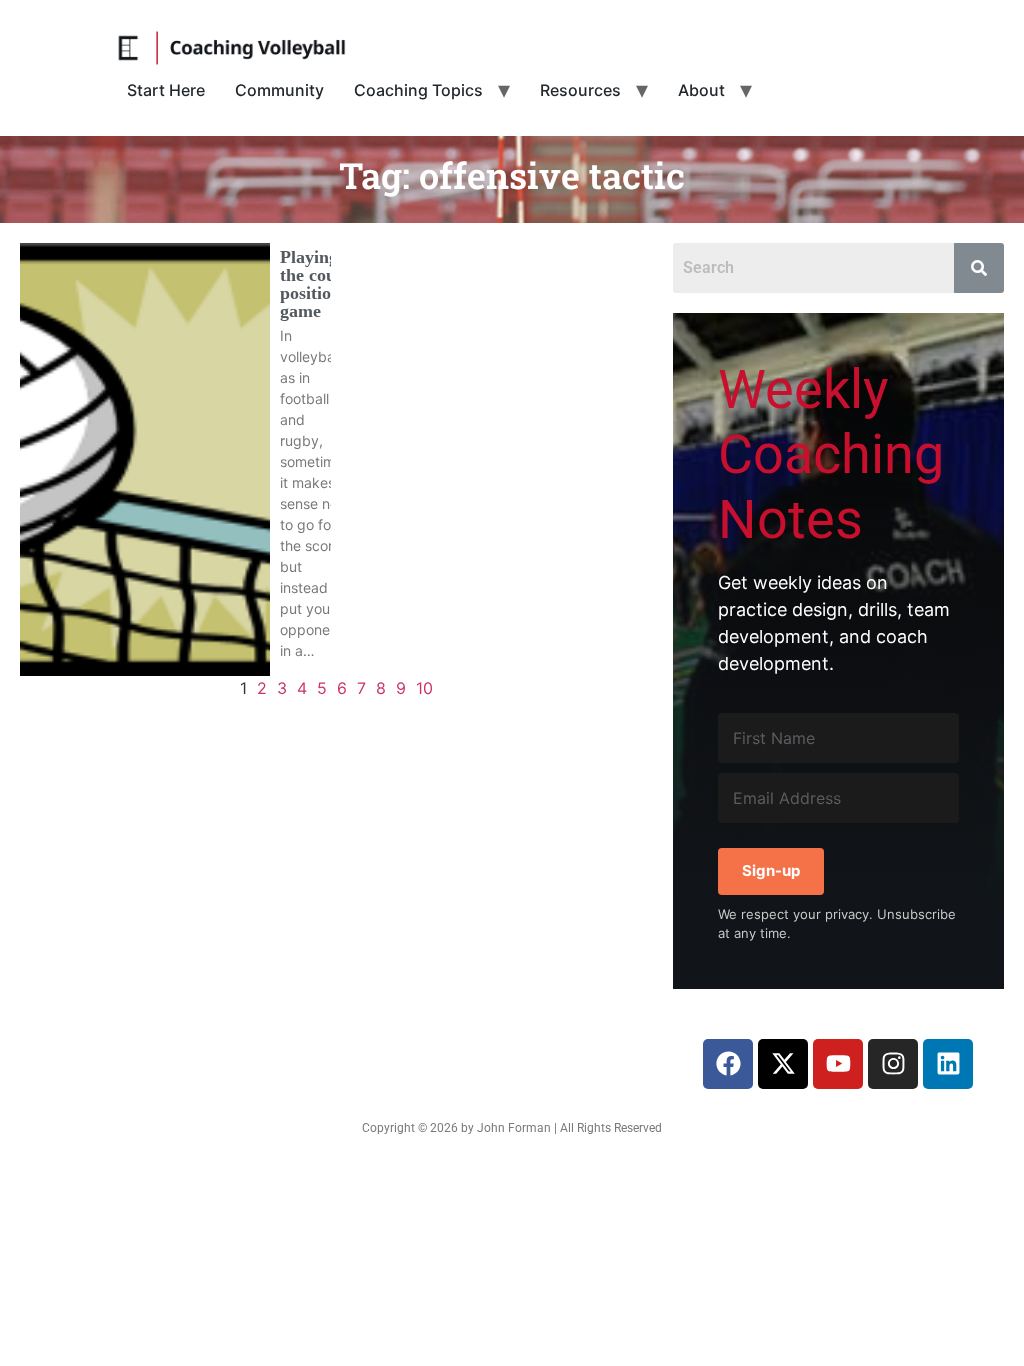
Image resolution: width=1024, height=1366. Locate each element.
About (701, 90)
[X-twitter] (783, 1064)
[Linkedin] (948, 1064)
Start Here (166, 90)
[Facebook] (728, 1064)
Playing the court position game (315, 284)
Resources (580, 90)
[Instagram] (893, 1064)
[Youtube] (838, 1064)
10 (424, 688)
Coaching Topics (418, 90)
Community (279, 90)
